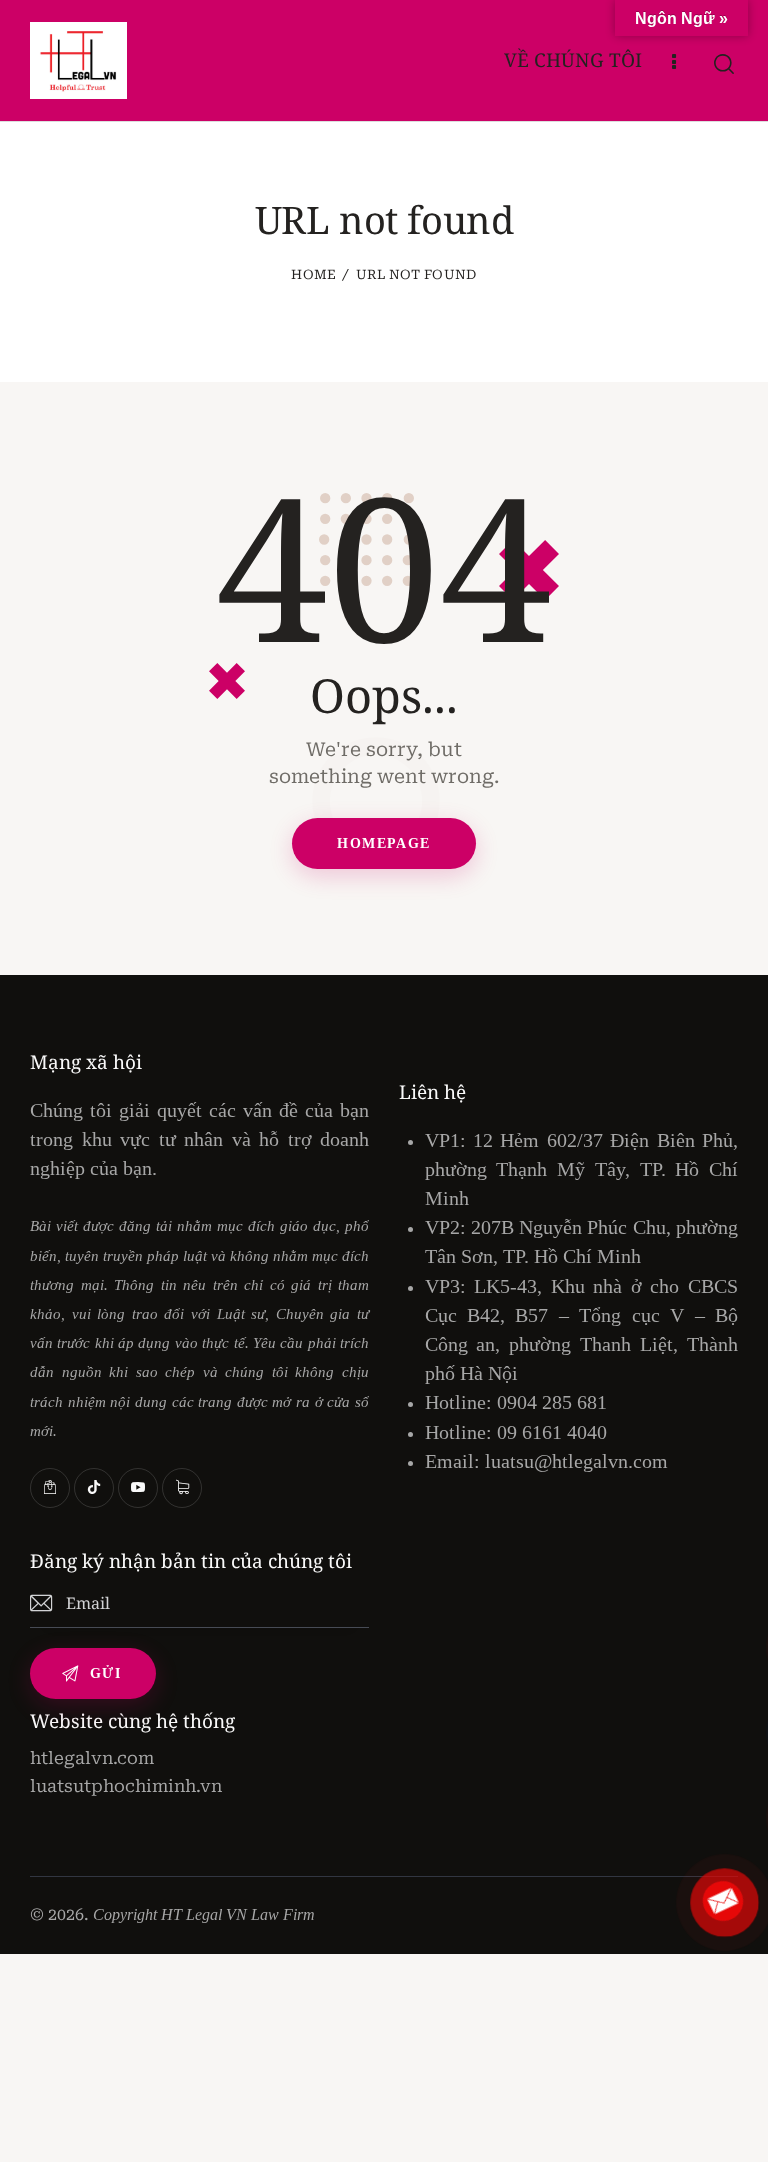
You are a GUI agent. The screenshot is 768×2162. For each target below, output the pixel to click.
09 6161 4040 (552, 1432)
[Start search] (725, 64)
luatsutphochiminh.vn (126, 1786)
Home (313, 274)
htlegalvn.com (92, 1758)
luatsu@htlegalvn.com (576, 1461)
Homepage (383, 843)
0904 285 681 (552, 1402)
